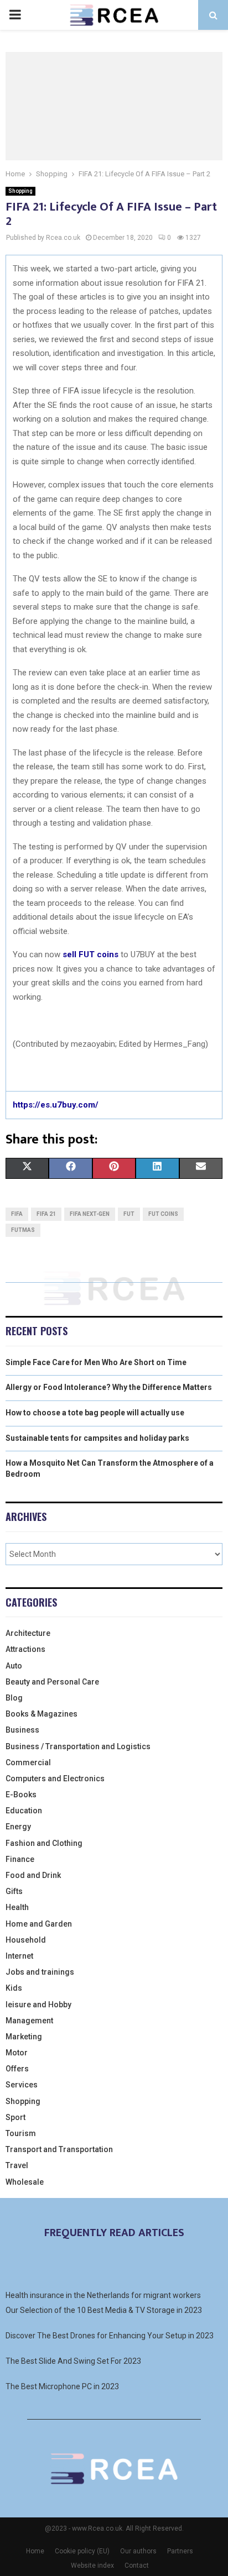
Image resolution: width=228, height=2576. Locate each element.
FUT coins (163, 1214)
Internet (19, 1956)
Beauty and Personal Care (52, 1682)
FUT (129, 1214)
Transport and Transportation (59, 2149)
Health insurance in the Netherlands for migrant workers (103, 2295)
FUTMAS (23, 1230)
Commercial (28, 1762)
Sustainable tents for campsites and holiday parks (97, 1438)
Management (29, 2021)
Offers (17, 2069)
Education (24, 1811)
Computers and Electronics (55, 1778)
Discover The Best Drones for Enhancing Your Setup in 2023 (110, 2336)
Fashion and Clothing (44, 1843)
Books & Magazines (42, 1714)
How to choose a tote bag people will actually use (95, 1413)
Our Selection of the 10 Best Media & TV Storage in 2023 (104, 2310)
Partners (180, 2551)
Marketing (24, 2037)
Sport (15, 2117)
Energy (18, 1827)
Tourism (21, 2133)
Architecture (28, 1633)
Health (17, 1907)
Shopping (20, 191)
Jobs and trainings (40, 1972)
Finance (20, 1859)
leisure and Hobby (38, 2005)
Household (26, 1940)
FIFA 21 (46, 1214)
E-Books (21, 1795)
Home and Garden (39, 1924)
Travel (17, 2165)
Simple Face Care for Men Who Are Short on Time (96, 1362)
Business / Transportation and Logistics (78, 1746)
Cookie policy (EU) (82, 2551)
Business (22, 1730)
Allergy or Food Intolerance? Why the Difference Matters (109, 1387)
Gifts (14, 1891)
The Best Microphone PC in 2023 (62, 2386)
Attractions (25, 1649)
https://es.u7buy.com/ (56, 1105)
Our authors (138, 2551)
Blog (14, 1698)
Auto (14, 1666)
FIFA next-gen (90, 1214)
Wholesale (25, 2182)
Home (35, 2551)
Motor (17, 2053)
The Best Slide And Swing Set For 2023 (73, 2361)
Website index (92, 2565)
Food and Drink (33, 1875)
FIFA (17, 1214)
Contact (137, 2565)
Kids (14, 1988)
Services (22, 2085)
